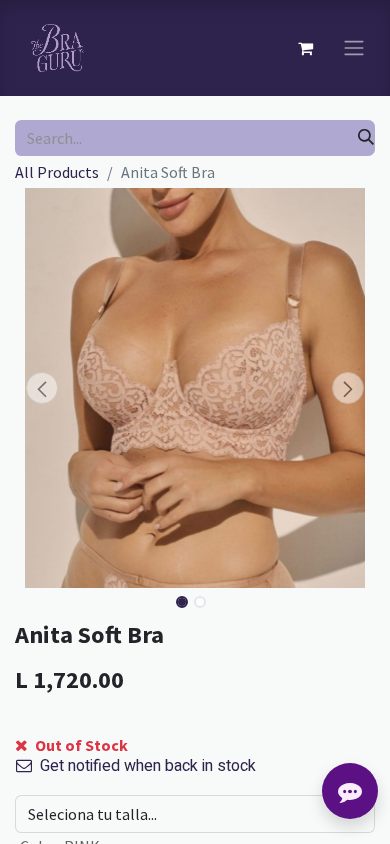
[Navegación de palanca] (354, 48)
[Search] (366, 138)
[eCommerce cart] (305, 48)
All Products (57, 172)
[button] (42, 388)
